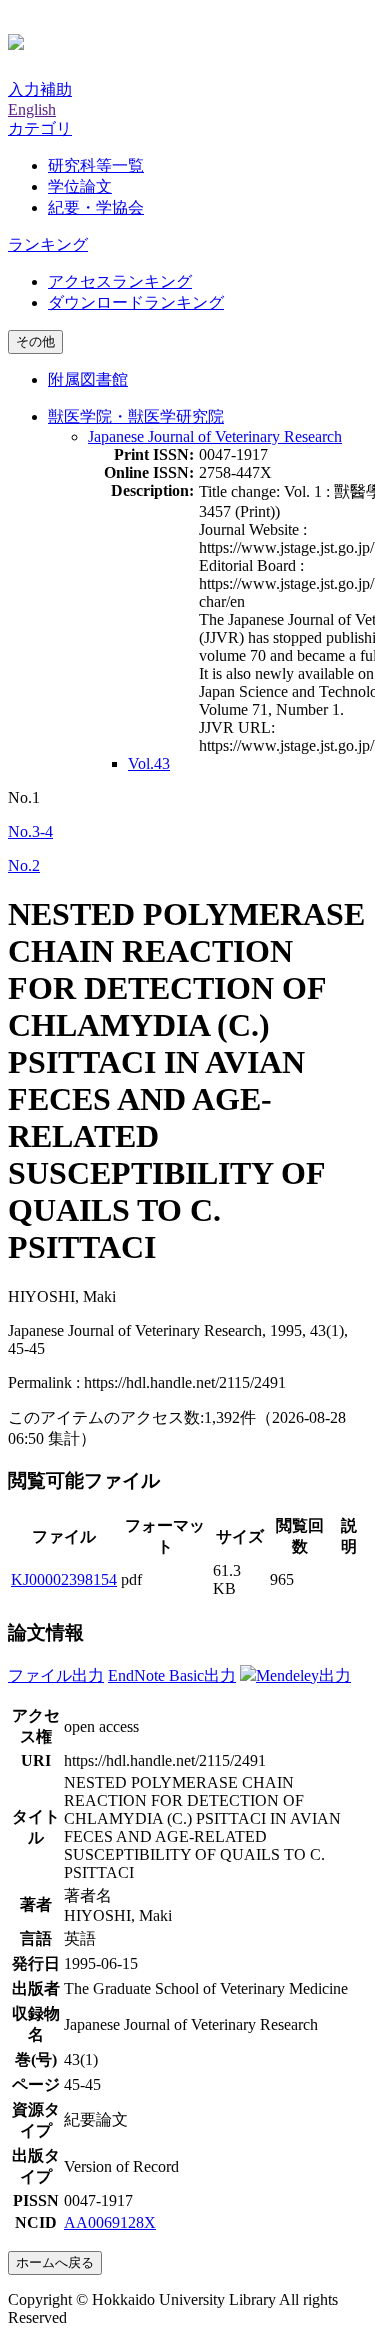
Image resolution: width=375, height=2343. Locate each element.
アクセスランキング (120, 281)
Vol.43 (149, 763)
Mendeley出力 (303, 1675)
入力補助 (40, 89)
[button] (40, 128)
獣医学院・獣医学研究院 (136, 416)
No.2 (24, 865)
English (32, 109)
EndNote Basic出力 (172, 1675)
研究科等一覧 (96, 165)
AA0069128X (110, 2222)
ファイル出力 (56, 1675)
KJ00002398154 (64, 1579)
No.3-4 (30, 831)
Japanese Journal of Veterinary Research (215, 436)
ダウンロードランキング (136, 302)
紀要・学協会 (96, 207)
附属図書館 (88, 379)
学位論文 (80, 186)
